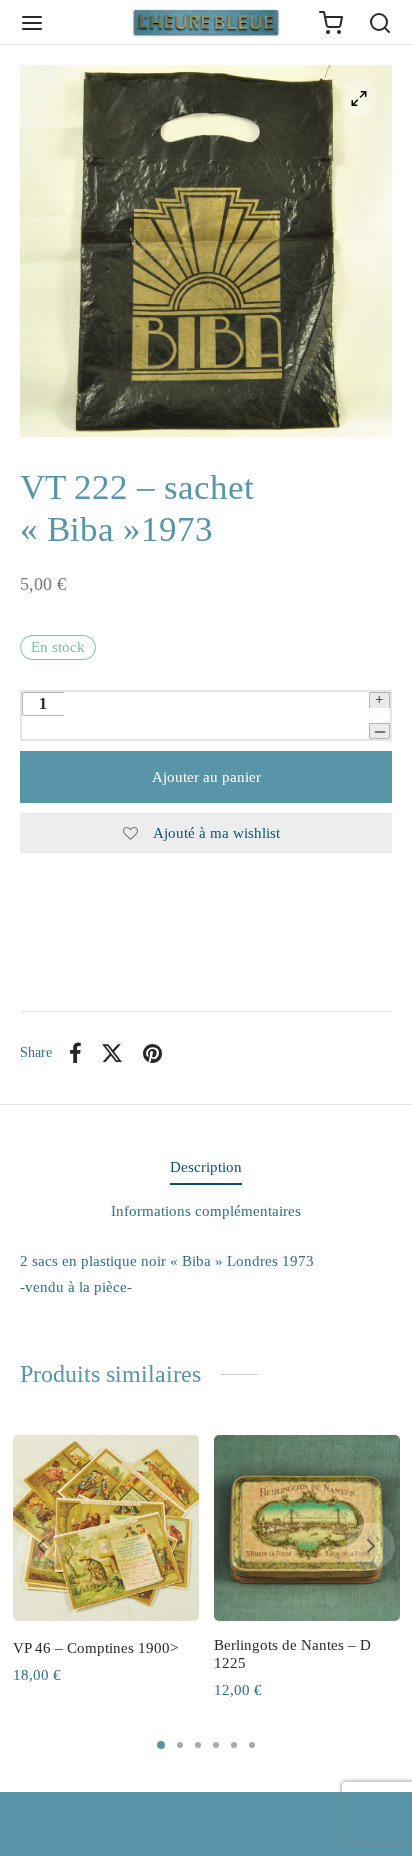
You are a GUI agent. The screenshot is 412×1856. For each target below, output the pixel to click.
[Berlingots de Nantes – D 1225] (307, 1528)
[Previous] (41, 1546)
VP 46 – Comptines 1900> (95, 1648)
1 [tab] (161, 1745)
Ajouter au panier (206, 777)
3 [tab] (198, 1745)
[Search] (380, 23)
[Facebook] (75, 1053)
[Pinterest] (152, 1053)
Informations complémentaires (206, 1211)
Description (206, 1167)
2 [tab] (180, 1745)
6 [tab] (252, 1745)
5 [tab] (234, 1745)
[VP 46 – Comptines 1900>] (106, 1528)
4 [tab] (216, 1745)
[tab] (206, 1167)
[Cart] (331, 23)
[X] (113, 1053)
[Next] (371, 1546)
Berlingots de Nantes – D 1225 (292, 1654)
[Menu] (32, 23)
